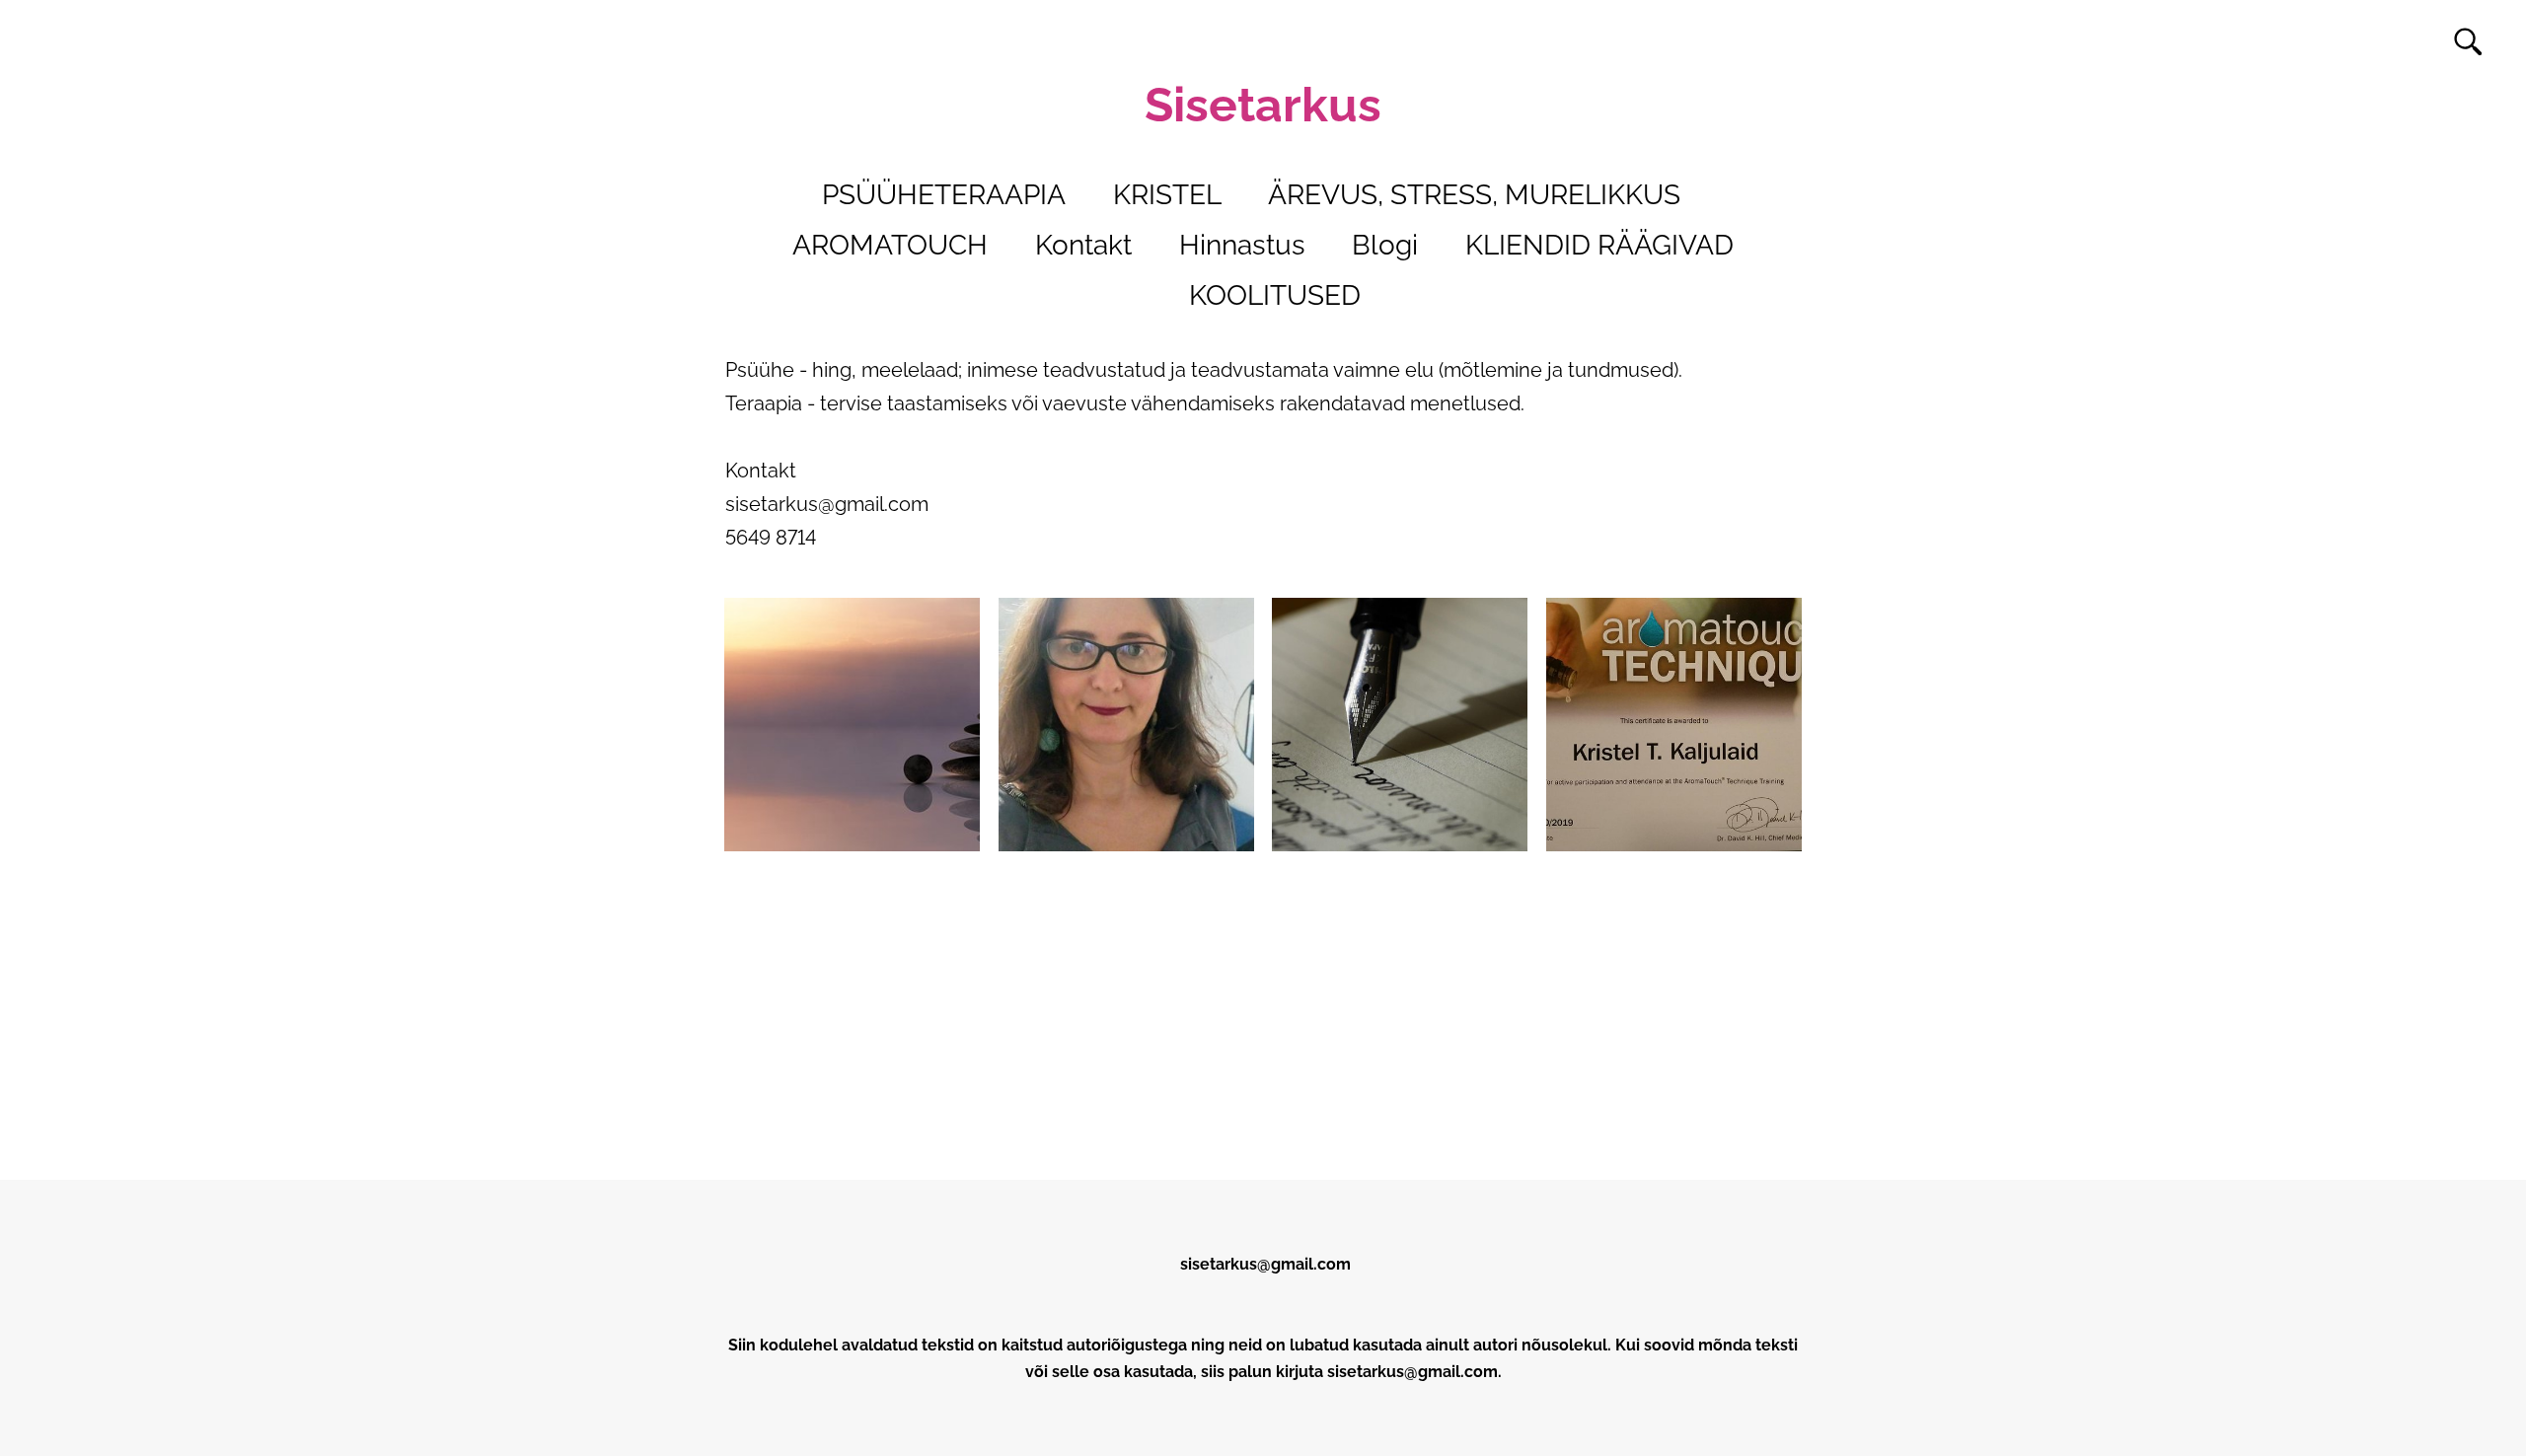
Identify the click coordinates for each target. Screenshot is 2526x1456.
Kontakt (1083, 245)
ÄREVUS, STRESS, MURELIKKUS (1474, 195)
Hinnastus (1242, 245)
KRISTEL (1167, 195)
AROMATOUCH (890, 245)
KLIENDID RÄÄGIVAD (1599, 245)
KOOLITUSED (1275, 295)
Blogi (1385, 245)
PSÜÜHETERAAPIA (944, 195)
